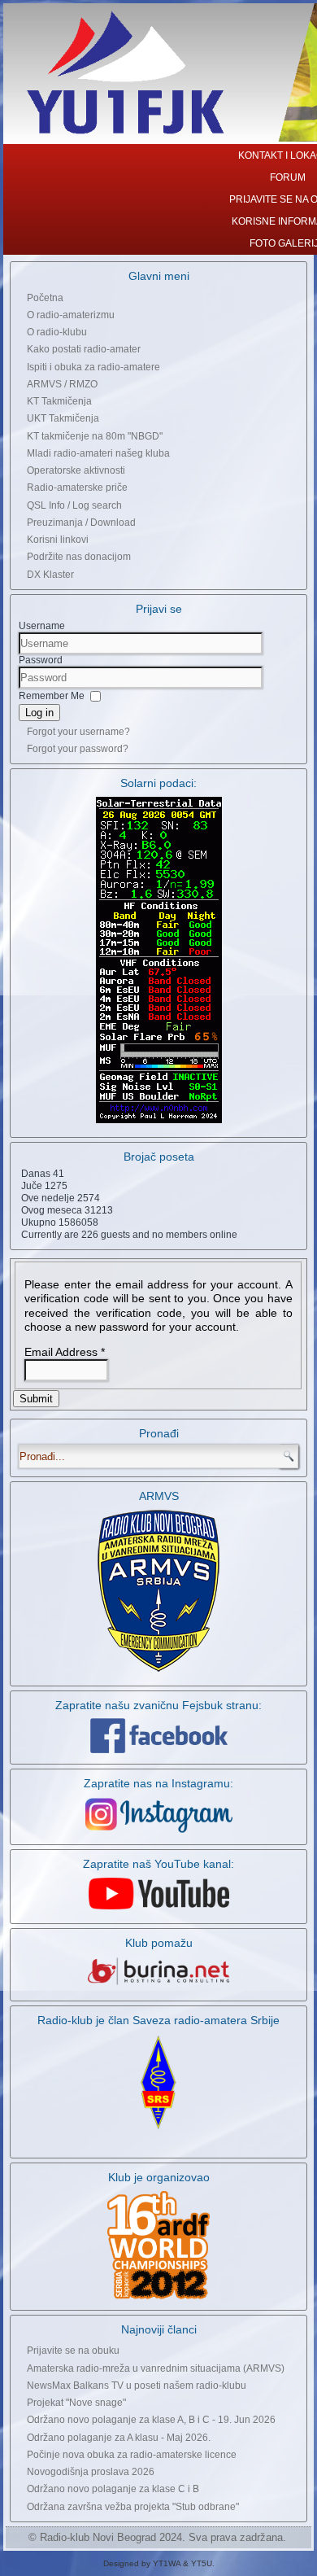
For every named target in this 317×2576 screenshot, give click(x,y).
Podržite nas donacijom (79, 557)
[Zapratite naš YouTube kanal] (159, 1909)
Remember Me (52, 695)
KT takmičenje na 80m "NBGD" (95, 436)
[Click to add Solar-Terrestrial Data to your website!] (159, 1122)
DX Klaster (50, 575)
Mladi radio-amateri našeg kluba (98, 453)
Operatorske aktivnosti (76, 470)
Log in (39, 713)
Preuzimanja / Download (81, 523)
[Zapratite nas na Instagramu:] (158, 1815)
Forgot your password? (78, 749)
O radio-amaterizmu (71, 315)
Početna (45, 298)
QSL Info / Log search (74, 505)
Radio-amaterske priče (77, 488)
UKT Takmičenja (63, 418)
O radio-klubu (57, 332)
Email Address (65, 1352)
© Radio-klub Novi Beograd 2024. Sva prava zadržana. (157, 2537)
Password (41, 660)
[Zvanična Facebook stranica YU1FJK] (158, 1736)
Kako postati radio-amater (84, 349)
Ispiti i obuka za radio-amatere (93, 367)
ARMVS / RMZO (62, 384)
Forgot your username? (78, 732)
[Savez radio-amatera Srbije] (158, 2131)
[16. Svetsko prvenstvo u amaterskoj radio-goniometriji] (158, 2245)
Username (42, 626)
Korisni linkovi (58, 540)
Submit (36, 1399)
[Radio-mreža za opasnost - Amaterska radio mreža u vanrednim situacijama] (158, 1671)
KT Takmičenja (59, 401)
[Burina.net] (158, 1986)
